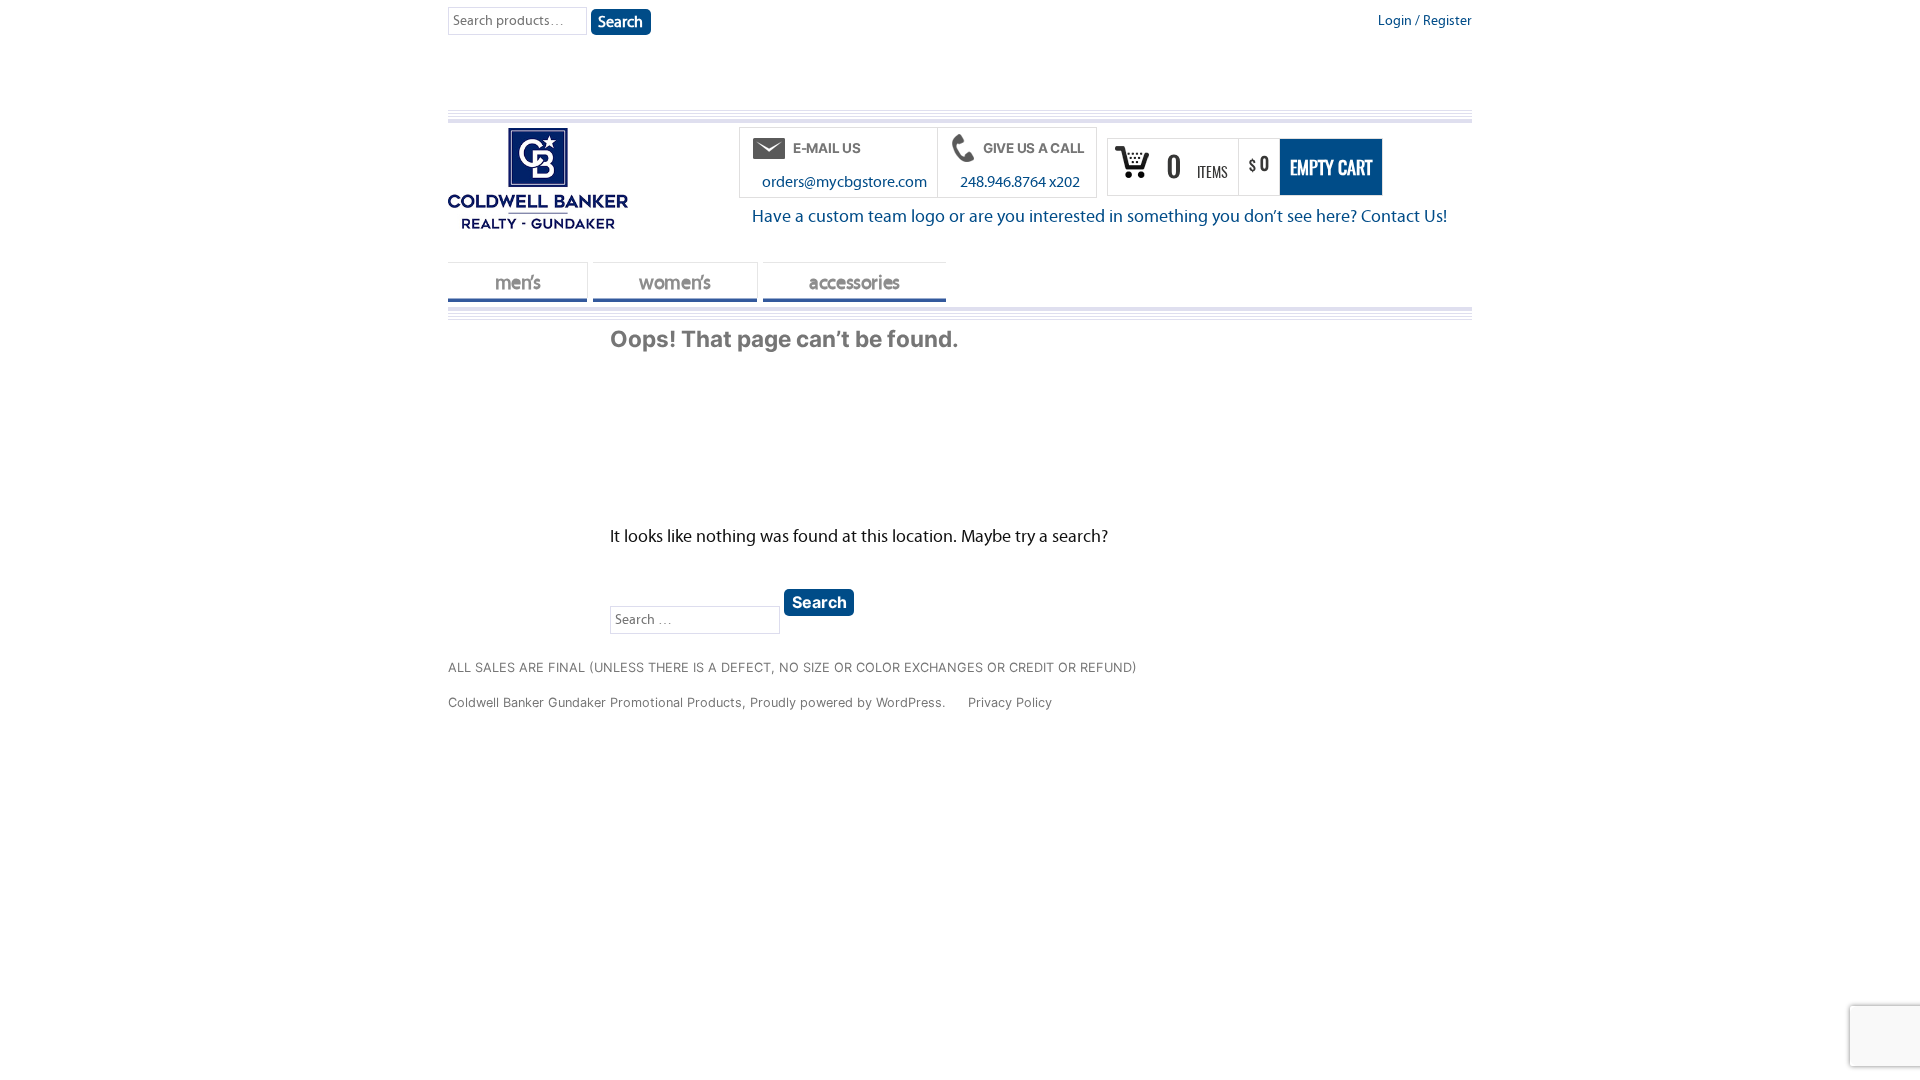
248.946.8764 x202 (1020, 182)
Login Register (1425, 20)
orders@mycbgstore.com (844, 182)
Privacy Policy (1010, 702)
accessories (854, 282)
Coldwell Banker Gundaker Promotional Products (595, 702)
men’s (518, 282)
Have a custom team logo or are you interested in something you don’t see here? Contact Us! (1099, 216)
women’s (674, 282)
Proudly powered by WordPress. (850, 702)
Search (620, 22)
